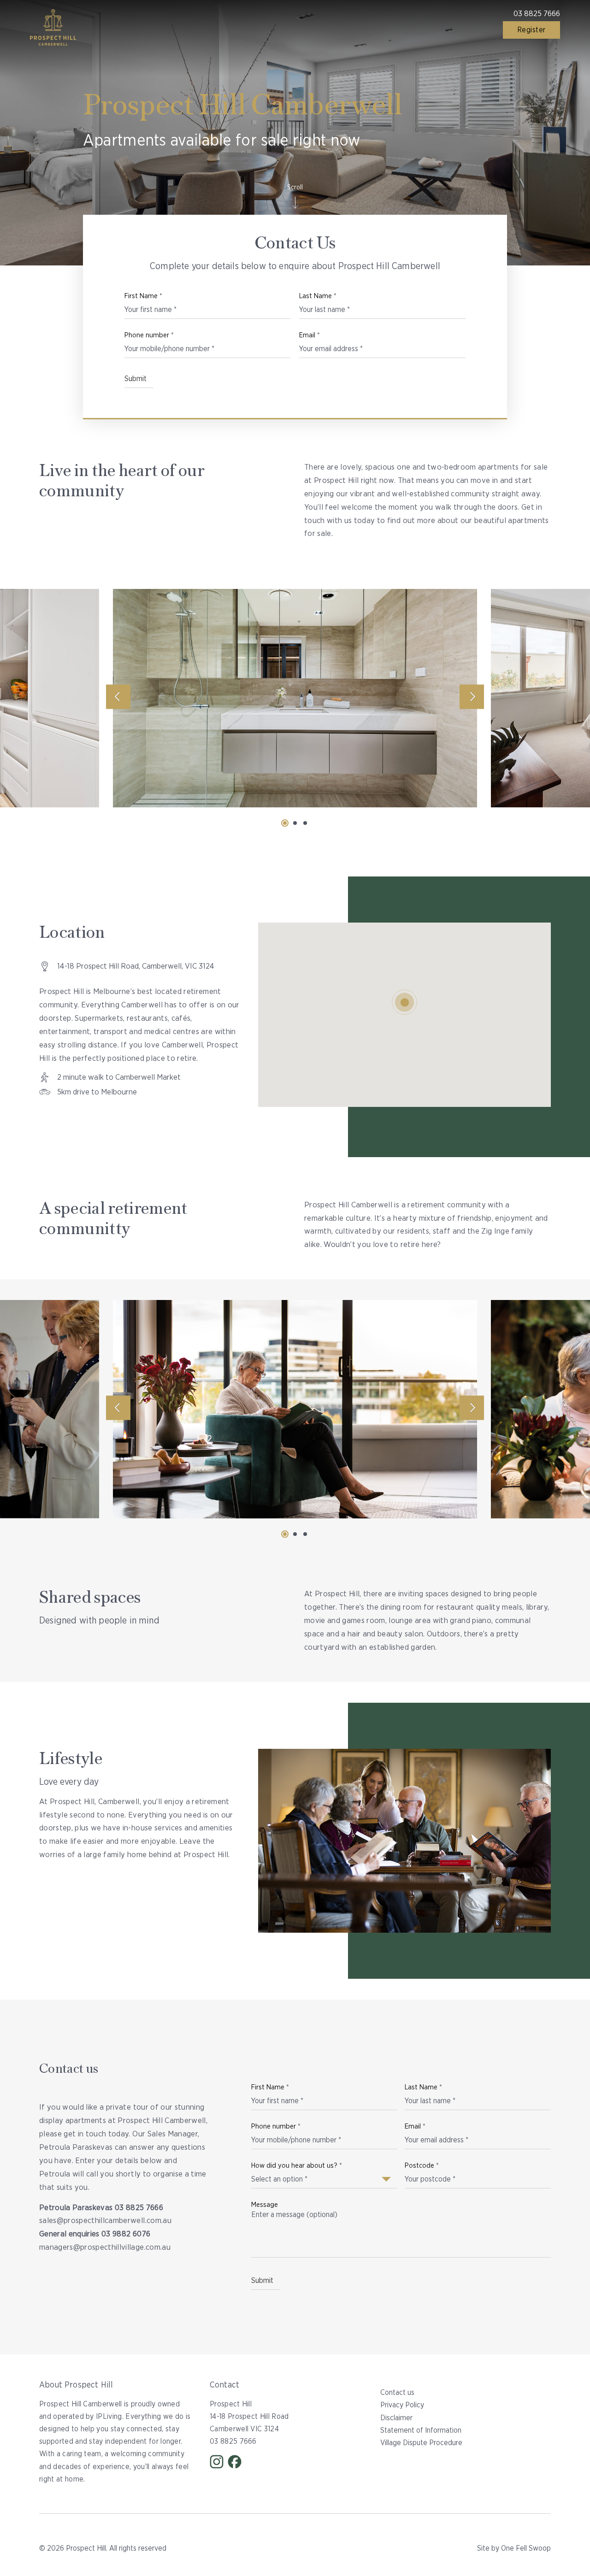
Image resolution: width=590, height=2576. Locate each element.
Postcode (422, 2166)
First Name (143, 296)
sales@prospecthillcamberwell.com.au (105, 2220)
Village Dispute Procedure (421, 2443)
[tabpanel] (295, 698)
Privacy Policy (402, 2405)
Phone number (149, 335)
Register (531, 30)
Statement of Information (421, 2430)
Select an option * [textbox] (279, 2179)
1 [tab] (285, 823)
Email (310, 335)
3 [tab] (305, 823)
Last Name (318, 296)
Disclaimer (396, 2418)
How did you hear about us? (297, 2166)
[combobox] (321, 2176)
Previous (118, 697)
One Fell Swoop (526, 2548)
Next (472, 697)
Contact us (397, 2393)
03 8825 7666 (537, 14)
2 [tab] (295, 823)
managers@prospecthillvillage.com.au (105, 2247)
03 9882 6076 (126, 2234)
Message (265, 2205)
